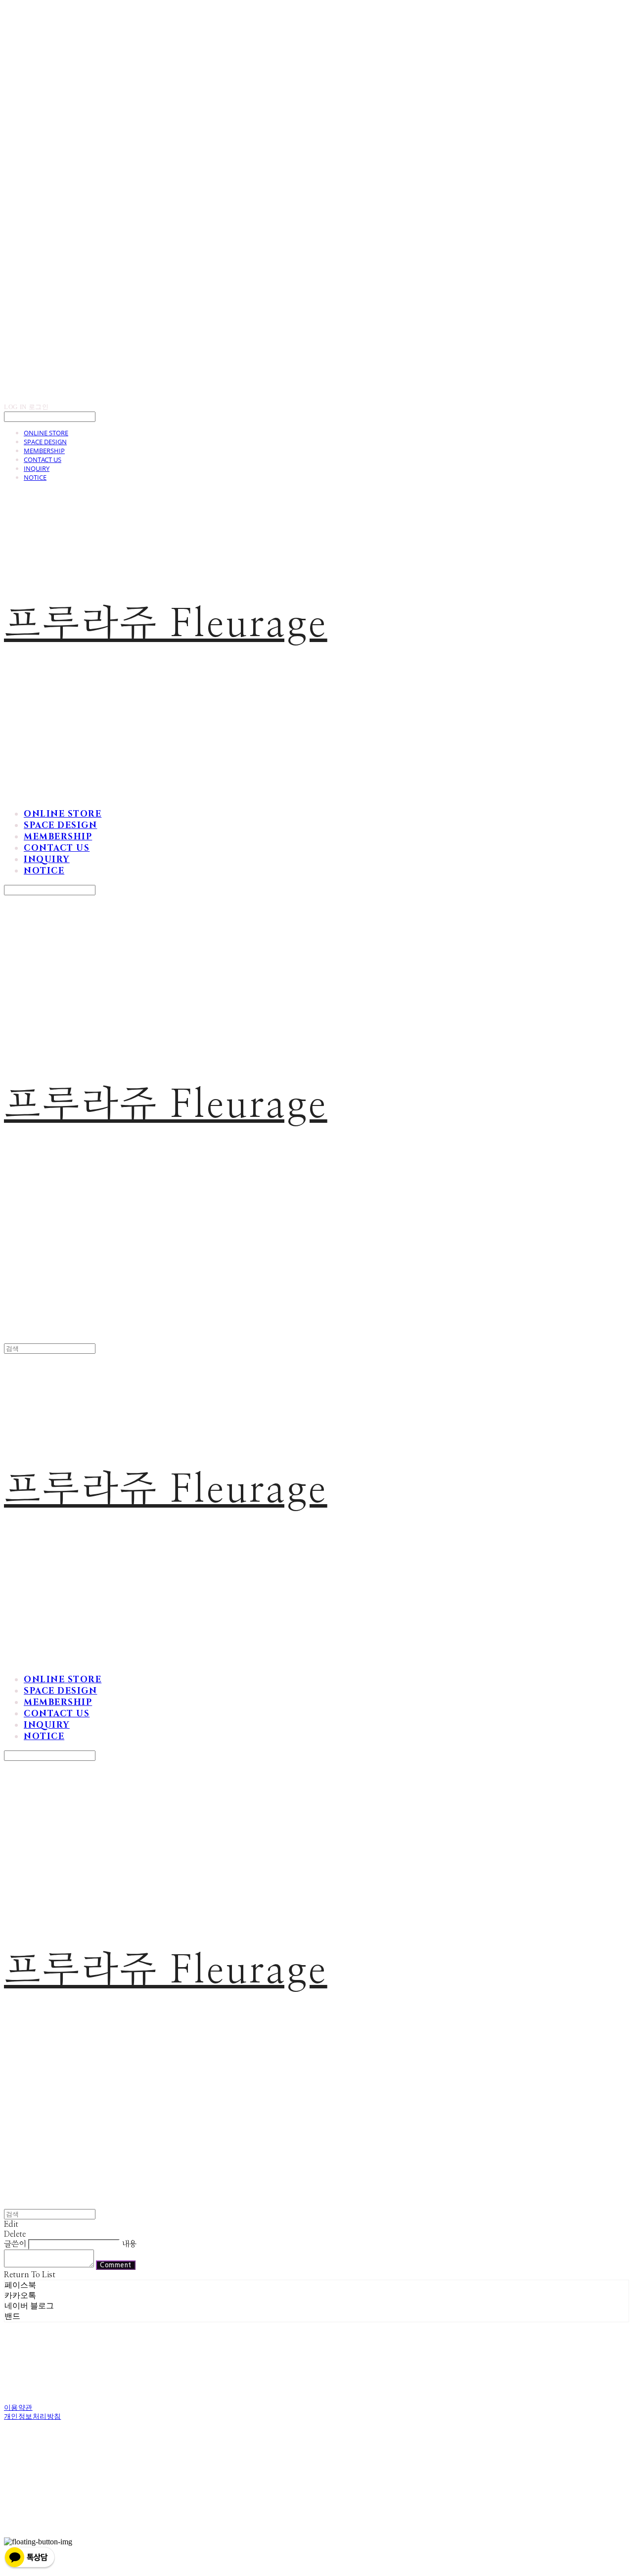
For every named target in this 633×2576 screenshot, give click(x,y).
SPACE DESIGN (45, 442)
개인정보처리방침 (32, 2416)
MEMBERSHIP (44, 451)
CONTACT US (43, 460)
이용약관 (18, 2407)
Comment (116, 2265)
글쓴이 (15, 2244)
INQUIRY (37, 468)
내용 (129, 2244)
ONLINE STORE (46, 433)
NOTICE (35, 477)
